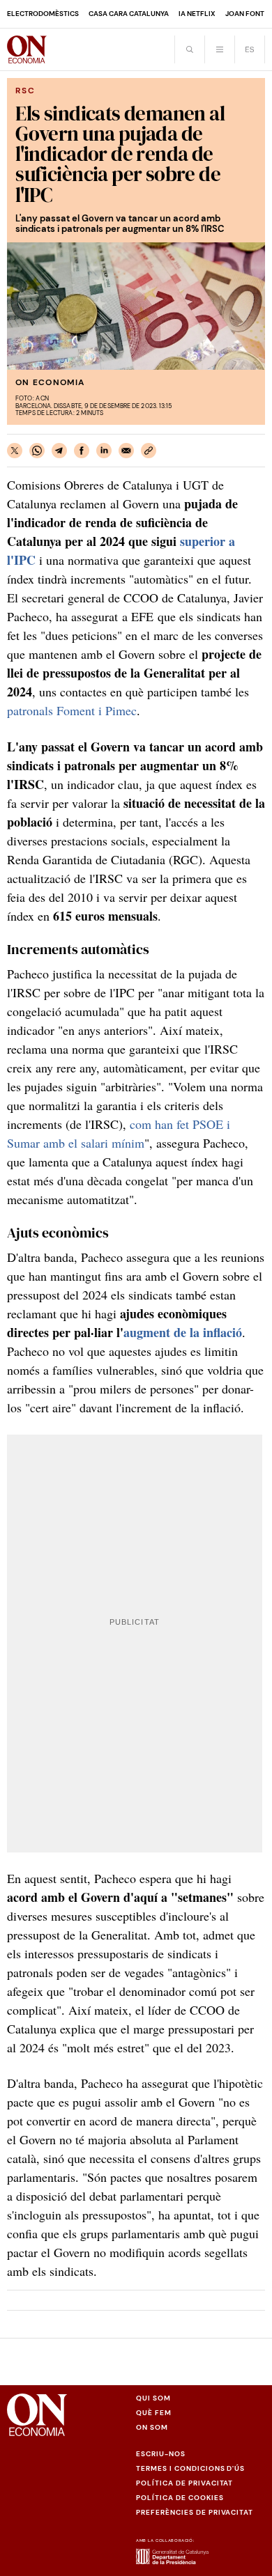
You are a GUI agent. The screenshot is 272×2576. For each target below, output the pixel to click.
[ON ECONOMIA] (27, 49)
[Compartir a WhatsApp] (37, 451)
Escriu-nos (161, 2454)
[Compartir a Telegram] (59, 451)
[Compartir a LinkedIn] (104, 451)
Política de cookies (180, 2498)
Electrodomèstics (43, 14)
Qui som (153, 2398)
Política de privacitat (184, 2483)
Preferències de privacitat (195, 2512)
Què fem (154, 2413)
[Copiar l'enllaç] (149, 451)
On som (152, 2427)
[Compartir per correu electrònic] (126, 451)
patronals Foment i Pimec (72, 710)
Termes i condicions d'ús (190, 2468)
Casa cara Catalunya (129, 14)
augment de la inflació (183, 1332)
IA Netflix (197, 14)
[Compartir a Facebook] (82, 451)
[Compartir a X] (15, 451)
